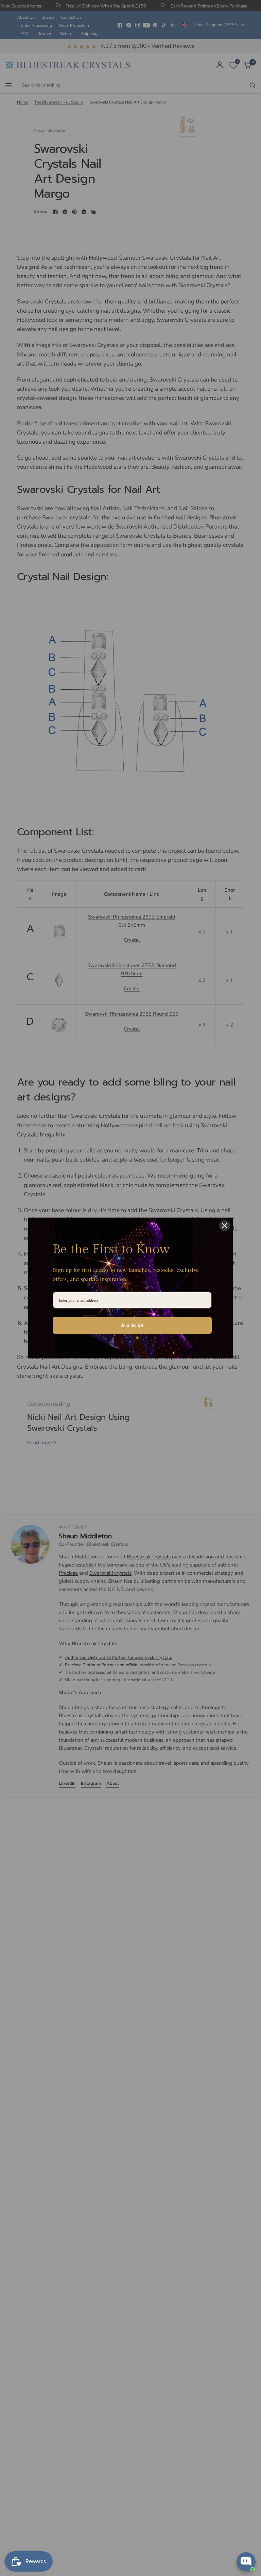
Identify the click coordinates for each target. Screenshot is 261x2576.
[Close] (225, 1226)
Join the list (132, 1325)
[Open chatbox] (246, 2562)
